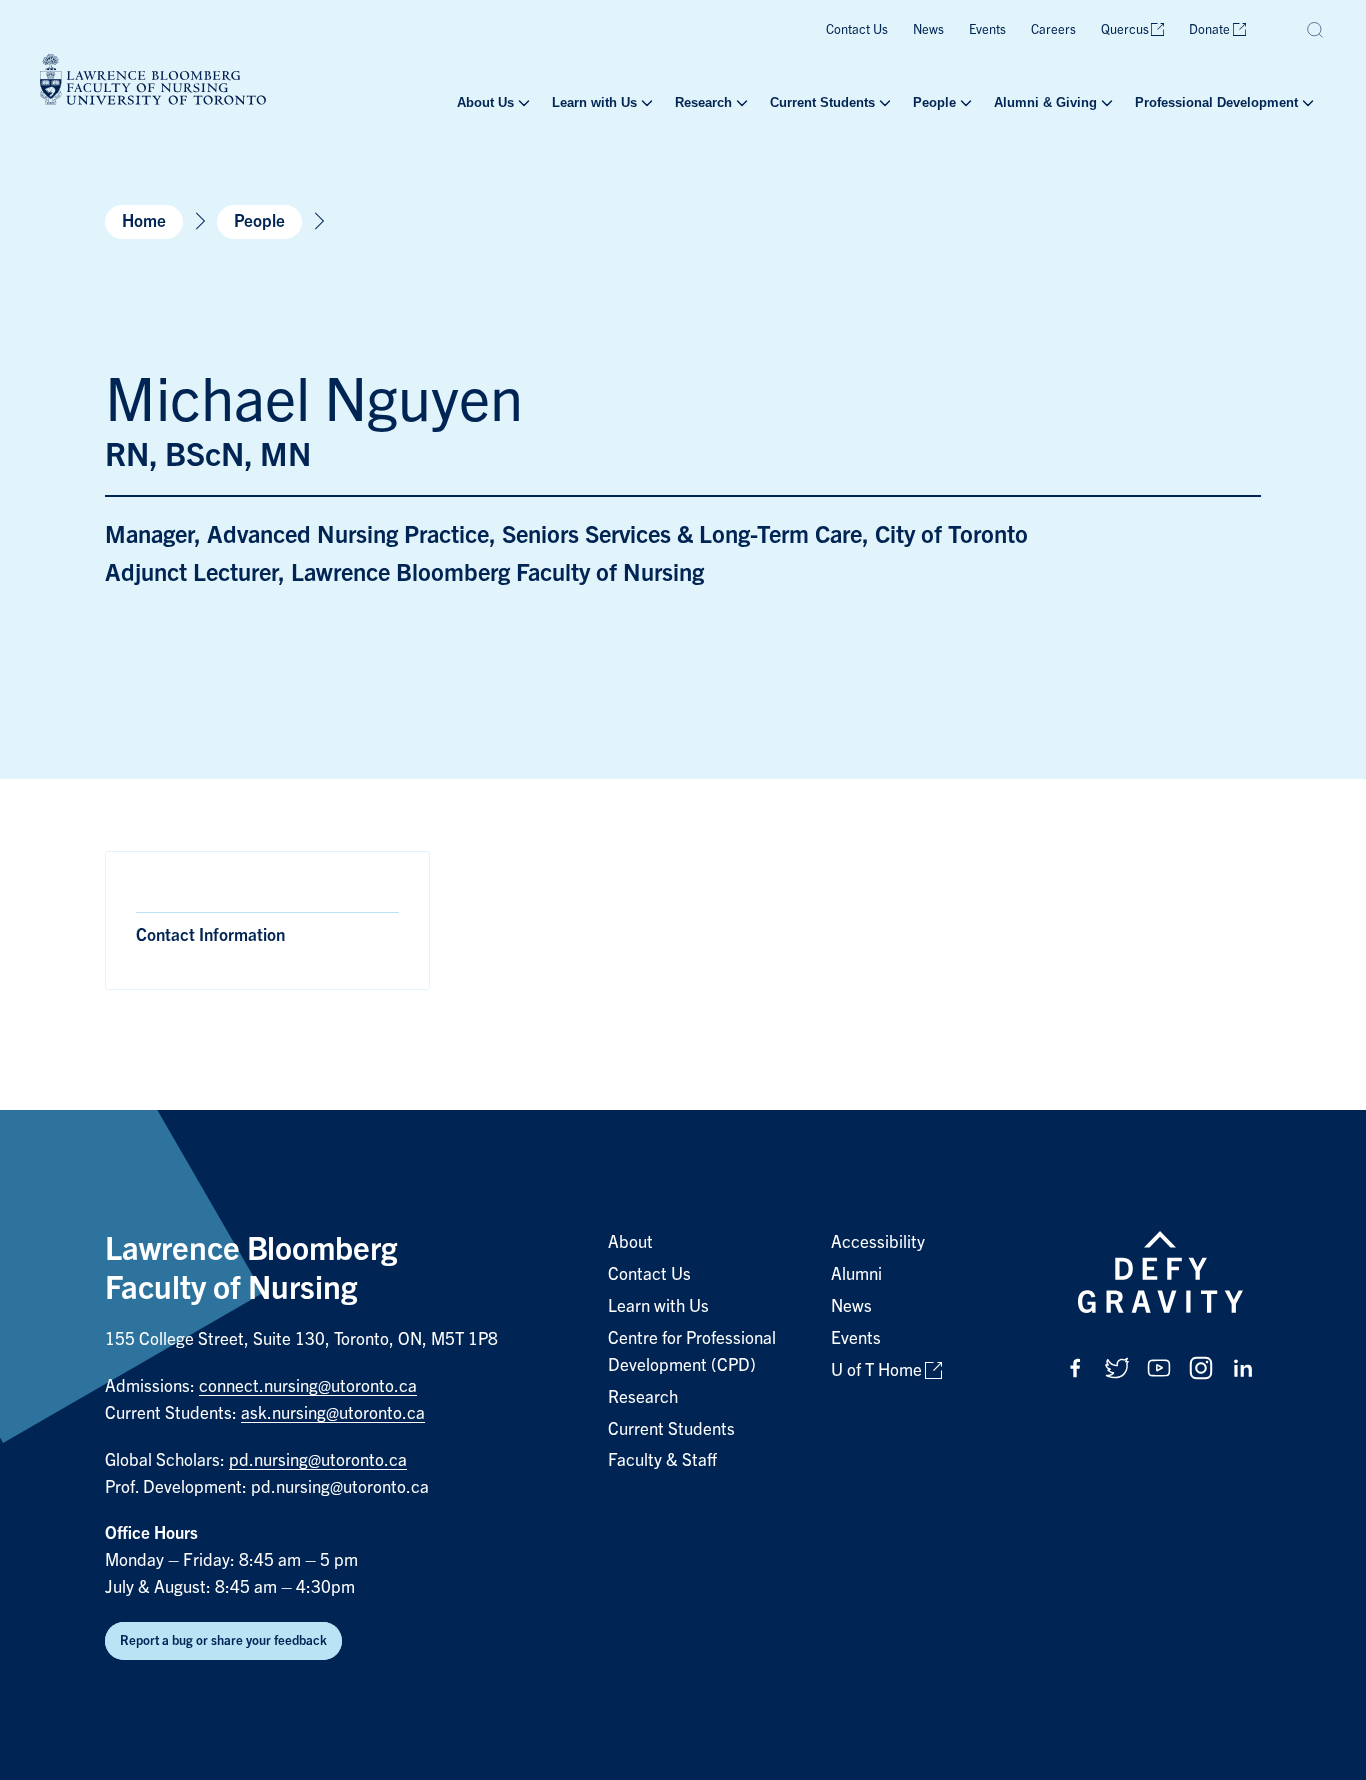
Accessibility (878, 1242)
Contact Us (857, 29)
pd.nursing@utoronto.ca (318, 1460)
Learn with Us (594, 102)
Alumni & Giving (1045, 102)
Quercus (1125, 29)
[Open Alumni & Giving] (1105, 103)
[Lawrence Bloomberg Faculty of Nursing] (153, 82)
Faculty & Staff (662, 1460)
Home (144, 221)
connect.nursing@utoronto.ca (308, 1386)
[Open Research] (740, 103)
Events (987, 29)
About (630, 1242)
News (928, 29)
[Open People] (964, 103)
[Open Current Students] (883, 103)
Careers (1053, 29)
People (934, 102)
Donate (1209, 29)
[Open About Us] (522, 103)
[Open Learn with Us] (645, 103)
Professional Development (1216, 102)
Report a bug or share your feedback (223, 1640)
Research (703, 102)
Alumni (856, 1274)
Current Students (822, 102)
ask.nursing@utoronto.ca (333, 1413)
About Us (485, 102)
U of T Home (876, 1370)
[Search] (1316, 30)
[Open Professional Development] (1306, 103)
